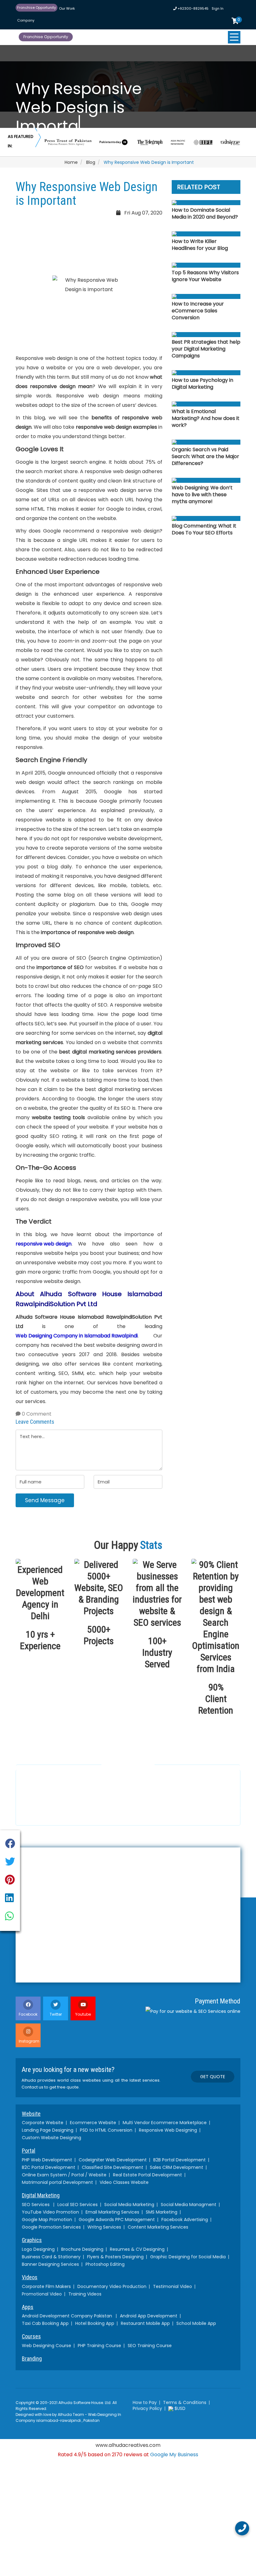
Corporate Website (43, 2123)
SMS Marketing (162, 2212)
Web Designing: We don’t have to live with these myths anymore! (202, 495)
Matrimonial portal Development (57, 2182)
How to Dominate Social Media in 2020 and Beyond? (205, 214)
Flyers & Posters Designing (115, 2257)
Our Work (67, 8)
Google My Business (174, 2455)
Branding (32, 2359)
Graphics (32, 2240)
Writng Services (104, 2227)
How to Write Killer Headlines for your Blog (200, 245)
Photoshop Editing (105, 2264)
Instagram (29, 2041)
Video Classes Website (124, 2182)
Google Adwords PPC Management (117, 2220)
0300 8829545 (45, 1813)
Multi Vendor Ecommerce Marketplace (165, 2123)
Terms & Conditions (185, 2402)
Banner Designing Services (50, 2264)
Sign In (218, 8)
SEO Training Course (150, 2346)
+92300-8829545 (193, 8)
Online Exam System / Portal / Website (64, 2175)
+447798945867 (136, 1810)
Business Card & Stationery (51, 2257)
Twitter (56, 2014)
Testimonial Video (172, 2286)
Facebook (28, 2014)
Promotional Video (42, 2294)
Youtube (83, 2014)
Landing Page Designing (48, 2130)
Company (26, 20)
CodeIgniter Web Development (113, 2160)
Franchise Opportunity (37, 8)
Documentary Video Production (112, 2286)
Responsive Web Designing (168, 2130)
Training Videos (85, 2294)
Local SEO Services (78, 2205)
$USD (179, 2408)
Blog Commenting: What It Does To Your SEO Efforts (204, 529)
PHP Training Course (99, 2346)
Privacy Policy (147, 2408)
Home (71, 162)
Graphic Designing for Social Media (188, 2257)
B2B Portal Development (180, 2160)
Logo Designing (38, 2249)
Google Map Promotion (47, 2220)
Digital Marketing (41, 2195)
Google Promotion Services (51, 2227)
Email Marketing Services (112, 2212)
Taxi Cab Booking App (45, 2323)
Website (31, 2114)
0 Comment (36, 1414)
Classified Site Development (113, 2167)
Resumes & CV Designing (137, 2249)
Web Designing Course (47, 2346)
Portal (29, 2151)
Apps (28, 2307)
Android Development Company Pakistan (67, 2316)
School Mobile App (196, 2323)
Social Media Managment (189, 2205)
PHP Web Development (47, 2160)
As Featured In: (21, 141)
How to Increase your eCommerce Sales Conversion (198, 311)
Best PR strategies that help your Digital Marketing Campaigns (206, 349)
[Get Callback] (242, 2528)
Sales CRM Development (177, 2167)
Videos (30, 2277)
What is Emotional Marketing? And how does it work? (206, 418)
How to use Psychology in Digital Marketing (202, 384)
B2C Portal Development (49, 2167)
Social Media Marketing (129, 2205)
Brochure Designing (82, 2249)
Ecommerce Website (93, 2123)
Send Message (45, 1500)
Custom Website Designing (52, 2138)
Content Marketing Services (158, 2227)
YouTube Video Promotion (50, 2212)
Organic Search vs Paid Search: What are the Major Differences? (205, 457)
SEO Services (36, 2205)
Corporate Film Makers (46, 2286)
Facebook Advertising (185, 2220)
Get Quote (213, 2077)
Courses (31, 2336)
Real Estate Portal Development (148, 2175)
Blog (91, 162)
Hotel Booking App (95, 2323)
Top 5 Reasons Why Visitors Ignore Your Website (205, 276)
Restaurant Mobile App (145, 2323)
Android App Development (149, 2316)
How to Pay (145, 2402)
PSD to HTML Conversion (106, 2130)
